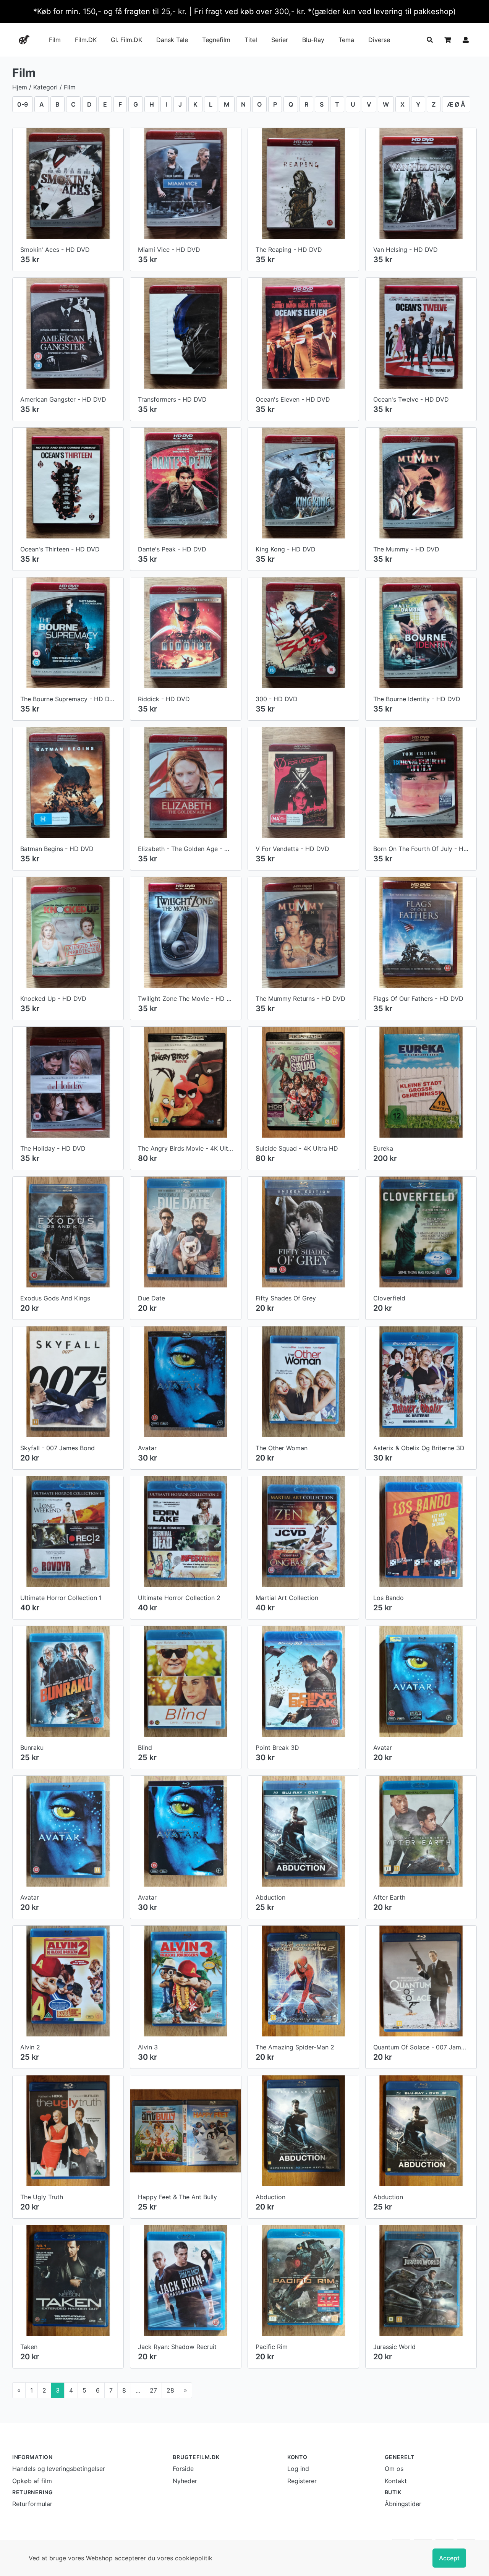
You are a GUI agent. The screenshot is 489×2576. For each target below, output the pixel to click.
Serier (280, 40)
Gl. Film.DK (126, 40)
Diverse (379, 40)
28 (170, 2390)
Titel (251, 40)
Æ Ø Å (456, 104)
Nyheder (185, 2481)
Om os (394, 2469)
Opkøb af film (32, 2481)
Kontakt (396, 2481)
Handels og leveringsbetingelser (59, 2469)
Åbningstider (403, 2504)
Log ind (298, 2469)
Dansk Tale (172, 40)
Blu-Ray (313, 40)
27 (153, 2390)
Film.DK (86, 40)
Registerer (302, 2481)
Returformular (32, 2504)
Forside (183, 2469)
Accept (449, 2558)
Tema (346, 40)
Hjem (20, 87)
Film (55, 40)
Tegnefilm (216, 40)
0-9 (23, 104)
